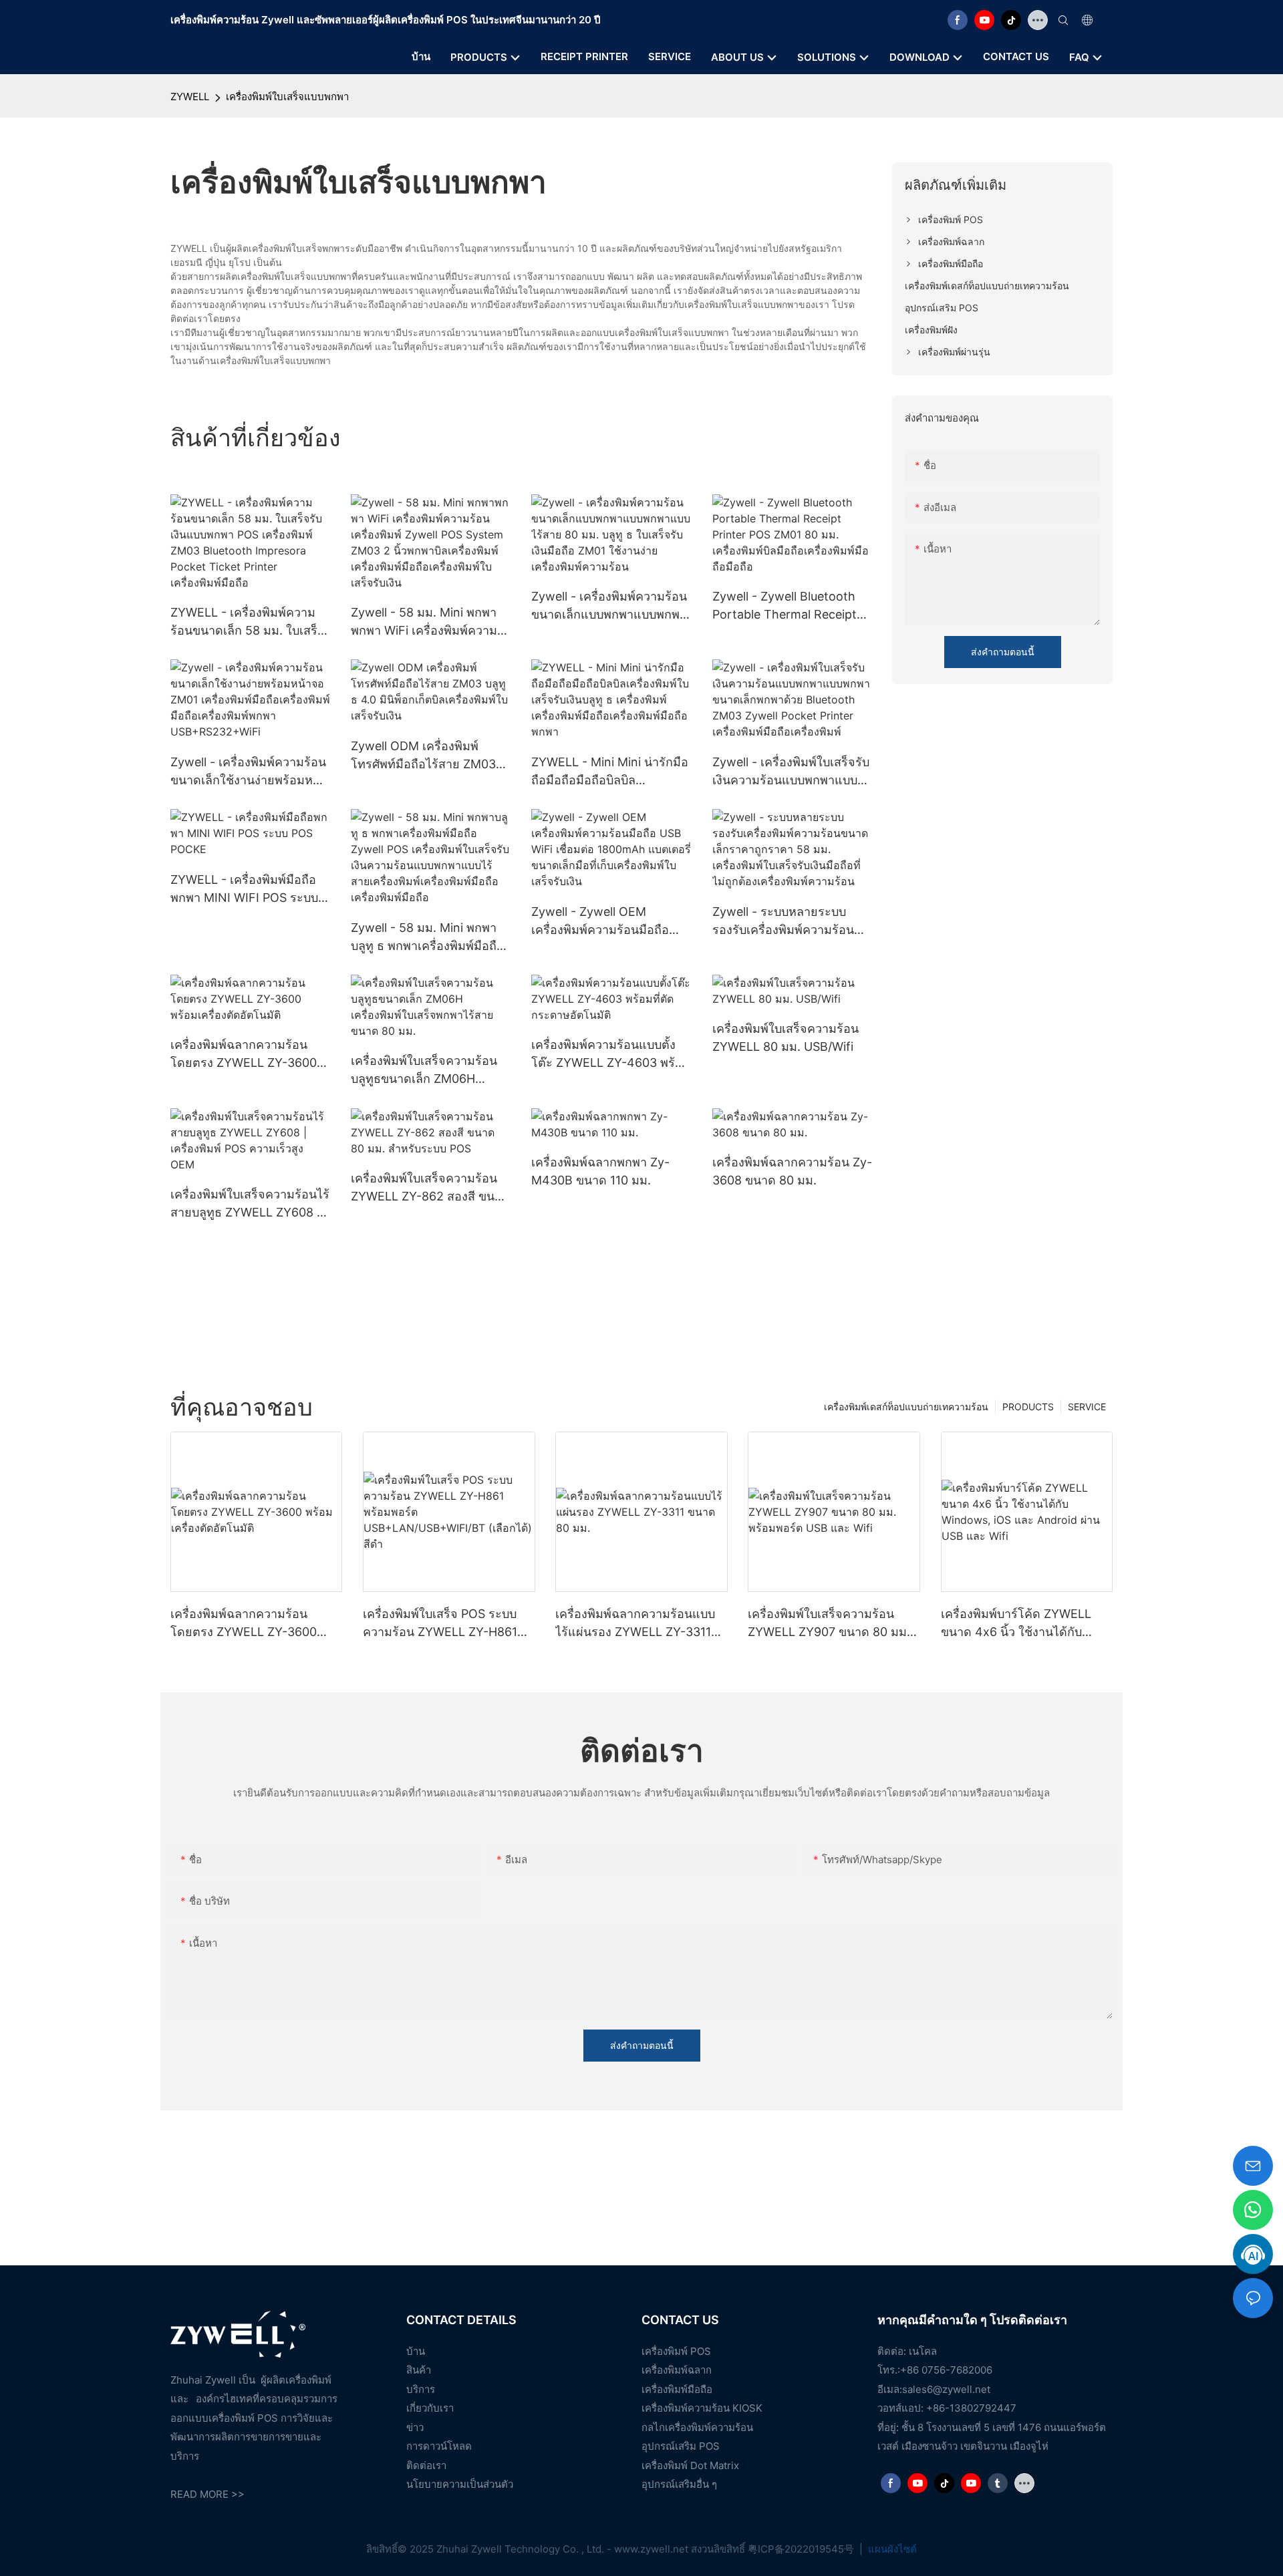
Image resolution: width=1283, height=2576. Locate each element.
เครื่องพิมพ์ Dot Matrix (690, 2465)
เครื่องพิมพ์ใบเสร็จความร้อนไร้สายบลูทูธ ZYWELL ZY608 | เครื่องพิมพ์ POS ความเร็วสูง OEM (250, 1204)
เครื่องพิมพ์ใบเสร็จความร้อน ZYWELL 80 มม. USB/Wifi (786, 1037)
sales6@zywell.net (946, 2389)
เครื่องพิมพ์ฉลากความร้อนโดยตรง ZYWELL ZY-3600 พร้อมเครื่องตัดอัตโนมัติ (244, 1055)
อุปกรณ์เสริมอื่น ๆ (679, 2484)
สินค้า (419, 2370)
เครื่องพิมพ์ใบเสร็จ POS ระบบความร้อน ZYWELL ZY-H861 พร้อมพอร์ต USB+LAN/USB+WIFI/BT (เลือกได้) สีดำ (449, 1624)
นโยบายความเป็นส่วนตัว (460, 2484)
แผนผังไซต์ (891, 2549)
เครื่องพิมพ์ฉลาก (677, 2370)
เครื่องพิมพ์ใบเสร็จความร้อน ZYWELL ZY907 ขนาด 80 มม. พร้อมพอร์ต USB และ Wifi (829, 1624)
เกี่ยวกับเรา (430, 2408)
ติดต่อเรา (426, 2465)
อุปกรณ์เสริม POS (681, 2446)
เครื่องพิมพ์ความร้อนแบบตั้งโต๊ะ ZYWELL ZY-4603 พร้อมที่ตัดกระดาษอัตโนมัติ (611, 1055)
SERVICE (1087, 1407)
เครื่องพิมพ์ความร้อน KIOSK (702, 2408)
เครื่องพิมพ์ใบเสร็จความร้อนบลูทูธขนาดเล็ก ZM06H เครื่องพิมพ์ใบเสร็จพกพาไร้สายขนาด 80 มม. (430, 1071)
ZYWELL (190, 97)
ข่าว (415, 2427)
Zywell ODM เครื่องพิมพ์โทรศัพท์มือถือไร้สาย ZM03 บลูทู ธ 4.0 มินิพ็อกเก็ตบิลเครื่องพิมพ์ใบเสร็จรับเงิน (423, 756)
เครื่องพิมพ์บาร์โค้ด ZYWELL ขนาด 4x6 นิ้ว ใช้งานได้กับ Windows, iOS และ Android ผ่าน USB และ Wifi (1017, 1624)
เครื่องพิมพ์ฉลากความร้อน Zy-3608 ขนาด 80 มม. (792, 1171)
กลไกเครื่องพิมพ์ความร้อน (697, 2427)
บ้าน (416, 2351)
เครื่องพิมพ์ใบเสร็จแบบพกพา (287, 97)
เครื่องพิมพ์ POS (676, 2351)
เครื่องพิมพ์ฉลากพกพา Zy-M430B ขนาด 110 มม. (600, 1171)
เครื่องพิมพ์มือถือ (677, 2389)
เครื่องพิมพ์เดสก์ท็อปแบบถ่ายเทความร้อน (906, 1407)
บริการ (421, 2389)
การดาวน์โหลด (439, 2446)
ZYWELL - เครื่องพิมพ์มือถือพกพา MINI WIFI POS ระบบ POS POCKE (244, 890)
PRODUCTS (1028, 1407)
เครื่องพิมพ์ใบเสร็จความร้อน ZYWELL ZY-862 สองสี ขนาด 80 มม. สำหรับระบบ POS (430, 1188)
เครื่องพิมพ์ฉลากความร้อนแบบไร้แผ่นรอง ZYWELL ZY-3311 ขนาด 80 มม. (635, 1624)
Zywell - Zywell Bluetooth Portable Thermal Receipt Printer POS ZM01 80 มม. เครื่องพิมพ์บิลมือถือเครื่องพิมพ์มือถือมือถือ (791, 606)
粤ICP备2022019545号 (802, 2549)
